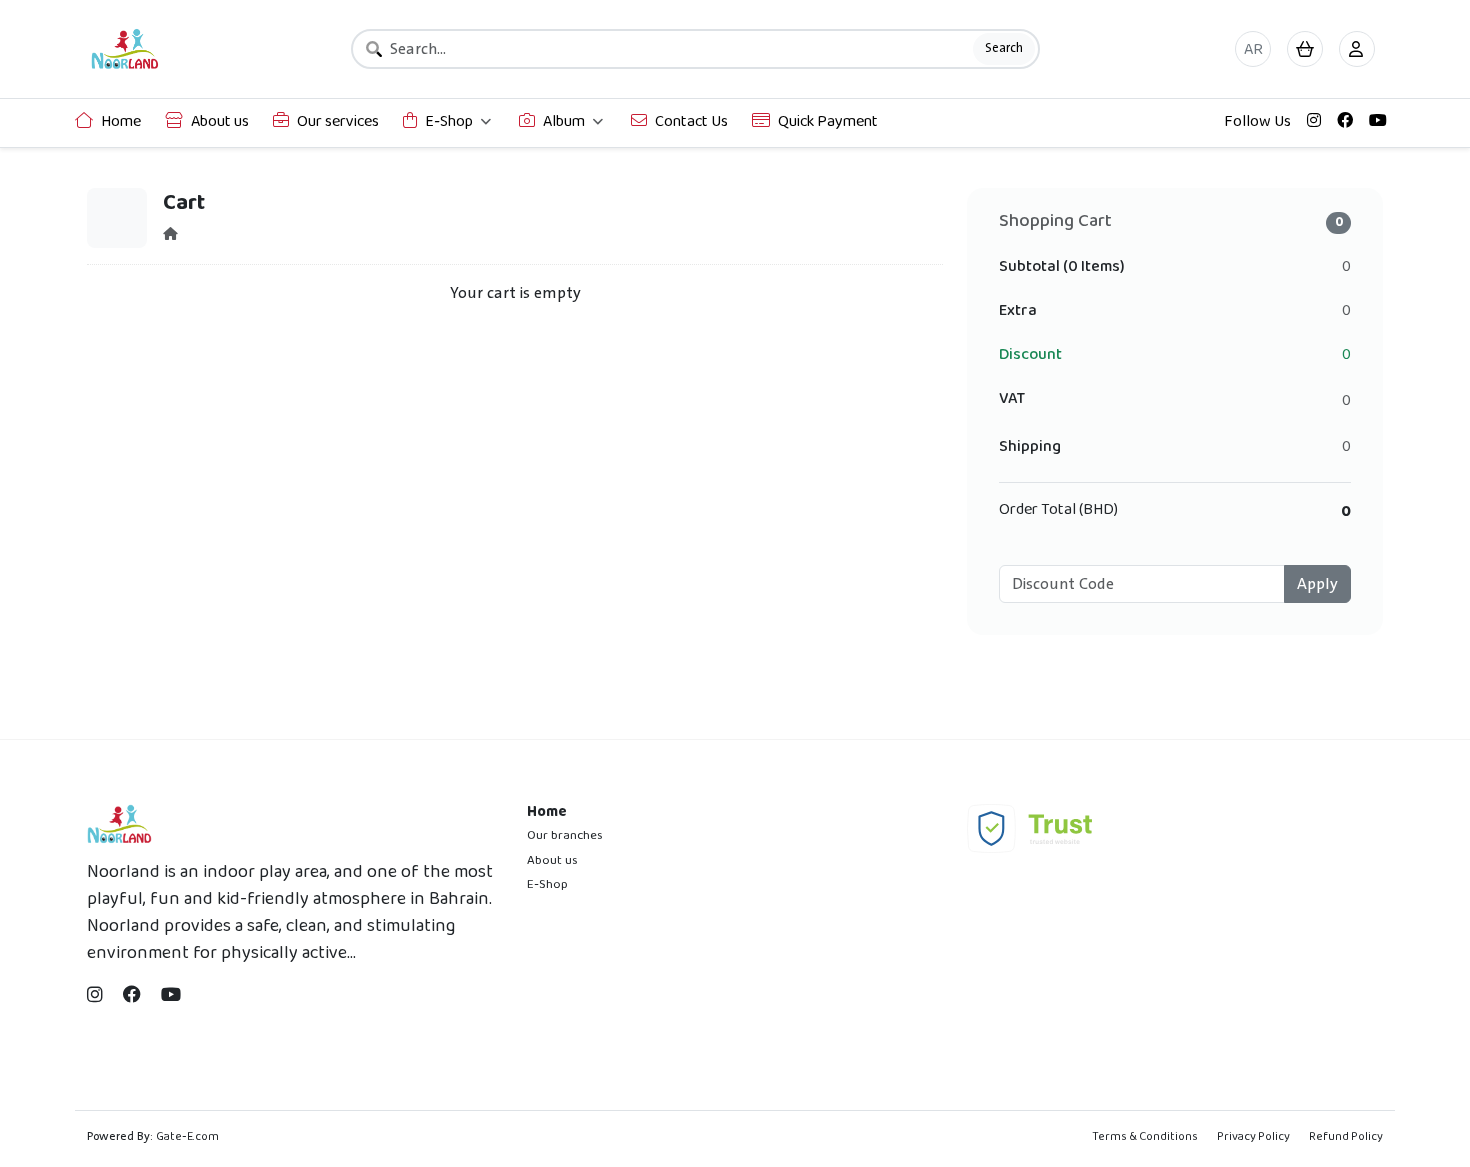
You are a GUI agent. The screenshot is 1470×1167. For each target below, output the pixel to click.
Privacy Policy (1253, 1137)
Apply (1317, 584)
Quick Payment (828, 122)
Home (121, 122)
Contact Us (691, 122)
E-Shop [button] (449, 122)
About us (220, 122)
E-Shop (547, 885)
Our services (338, 122)
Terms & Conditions (1145, 1137)
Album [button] (564, 122)
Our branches (565, 836)
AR (1253, 50)
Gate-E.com (187, 1137)
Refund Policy (1346, 1137)
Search (1004, 48)
